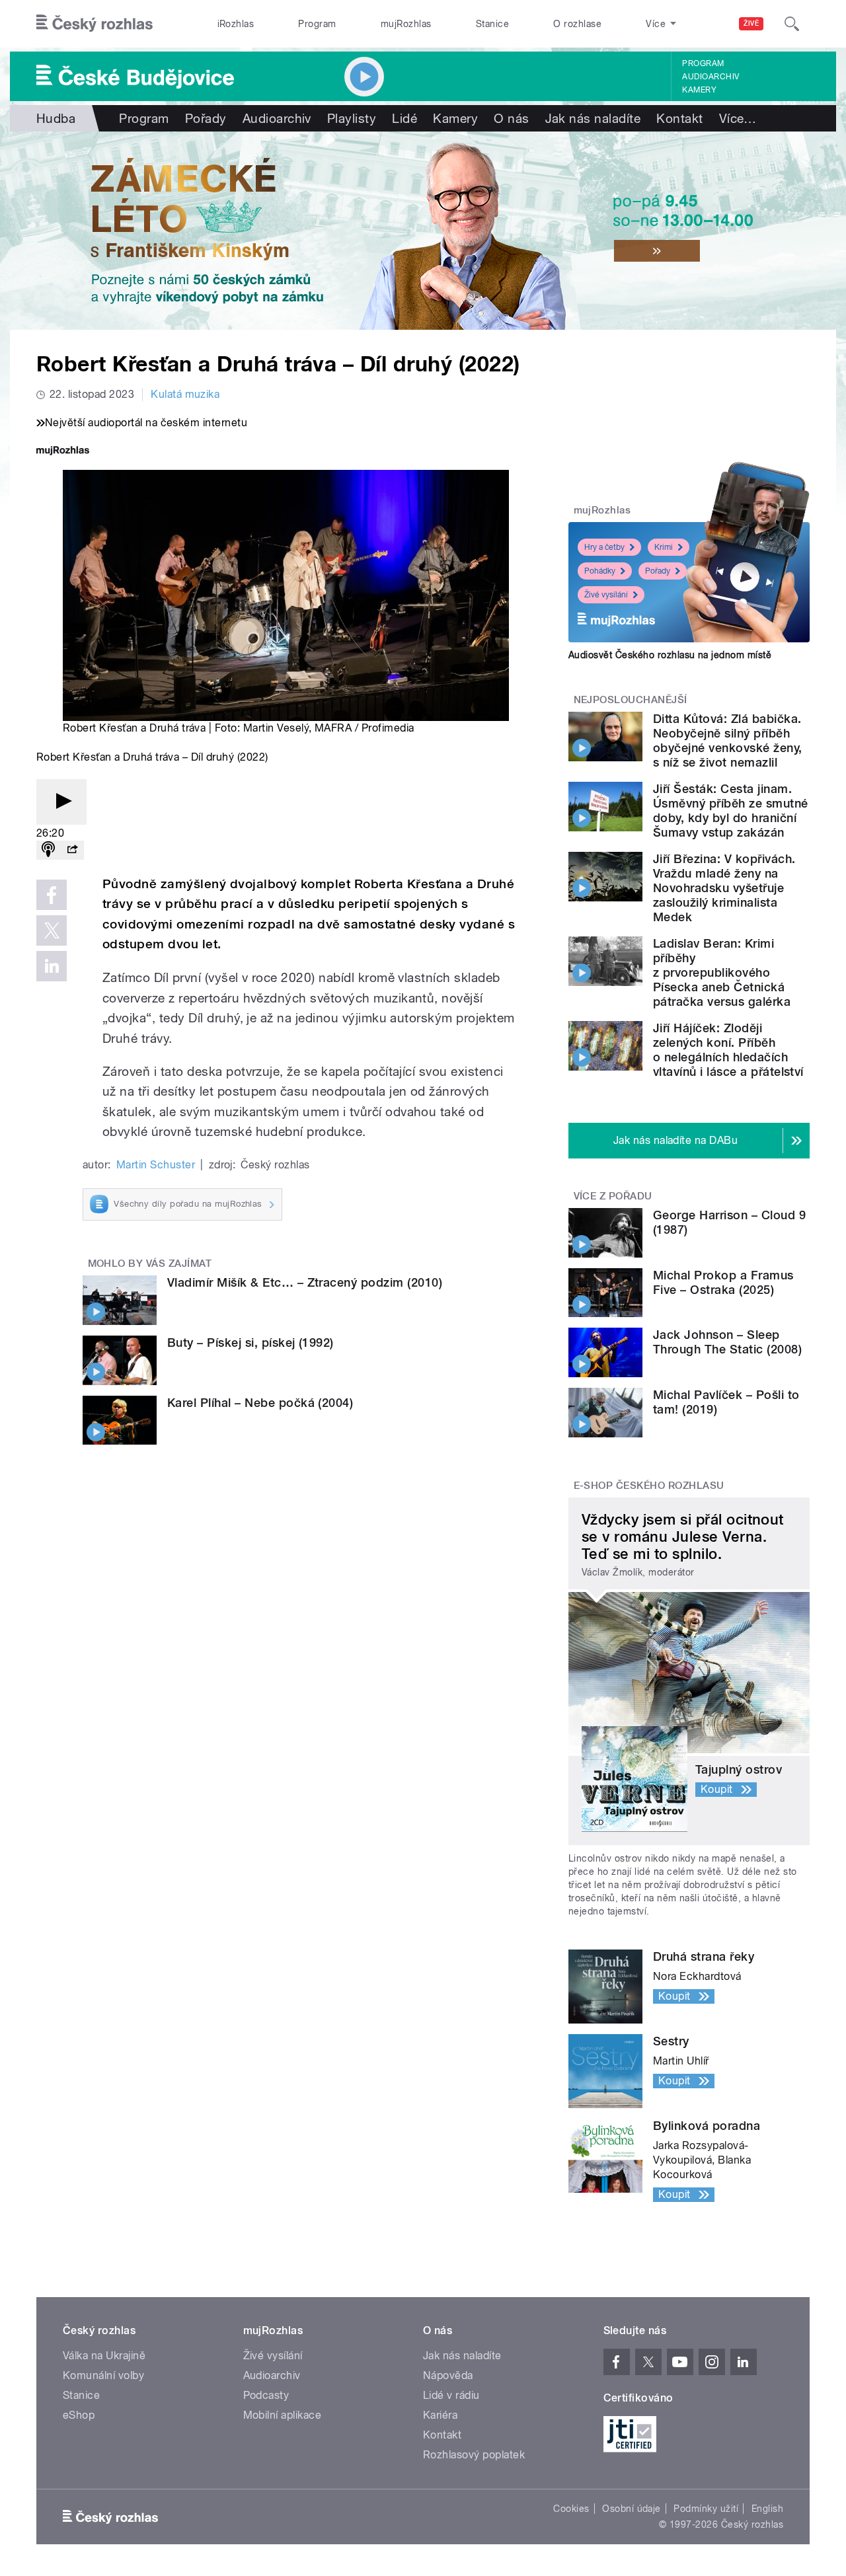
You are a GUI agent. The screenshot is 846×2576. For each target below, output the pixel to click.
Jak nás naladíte (593, 118)
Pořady (206, 118)
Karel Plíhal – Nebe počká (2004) (260, 1403)
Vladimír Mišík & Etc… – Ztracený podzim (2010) (305, 1282)
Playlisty (352, 118)
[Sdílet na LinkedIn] (52, 966)
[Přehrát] (61, 802)
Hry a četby (604, 547)
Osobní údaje (632, 2509)
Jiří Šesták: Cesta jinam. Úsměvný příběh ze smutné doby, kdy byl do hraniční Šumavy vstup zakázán (731, 811)
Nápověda (448, 2375)
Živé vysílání (606, 595)
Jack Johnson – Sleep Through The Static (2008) (727, 1342)
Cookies (571, 2509)
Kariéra (440, 2415)
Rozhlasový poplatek (474, 2455)
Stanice (492, 24)
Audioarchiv (711, 77)
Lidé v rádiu (451, 2395)
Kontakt (679, 118)
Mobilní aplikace (283, 2415)
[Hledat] (792, 24)
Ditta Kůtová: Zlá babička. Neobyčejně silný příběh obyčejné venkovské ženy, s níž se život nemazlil (728, 740)
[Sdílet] (72, 850)
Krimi (664, 547)
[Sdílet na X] (52, 930)
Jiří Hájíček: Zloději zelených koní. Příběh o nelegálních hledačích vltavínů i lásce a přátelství (728, 1050)
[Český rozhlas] (95, 24)
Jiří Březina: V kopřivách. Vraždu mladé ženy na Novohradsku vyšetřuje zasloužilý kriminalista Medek (724, 888)
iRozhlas (236, 24)
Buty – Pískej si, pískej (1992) (250, 1343)
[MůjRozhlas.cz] (63, 452)
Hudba (56, 118)
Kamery (699, 90)
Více (738, 118)
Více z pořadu (613, 1196)
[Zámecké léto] (423, 231)
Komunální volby (103, 2375)
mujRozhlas (406, 24)
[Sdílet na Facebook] (52, 895)
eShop (79, 2415)
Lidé (404, 118)
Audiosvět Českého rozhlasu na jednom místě (670, 655)
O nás (511, 118)
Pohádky (600, 571)
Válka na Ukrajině (104, 2356)
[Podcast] (48, 850)
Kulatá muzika (185, 394)
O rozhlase (577, 24)
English (767, 2509)
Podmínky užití (706, 2509)
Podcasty (266, 2395)
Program (317, 24)
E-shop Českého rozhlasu (649, 1486)
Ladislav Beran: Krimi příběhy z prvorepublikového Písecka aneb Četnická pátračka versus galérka (722, 972)
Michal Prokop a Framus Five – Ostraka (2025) (723, 1282)
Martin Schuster (156, 1165)
